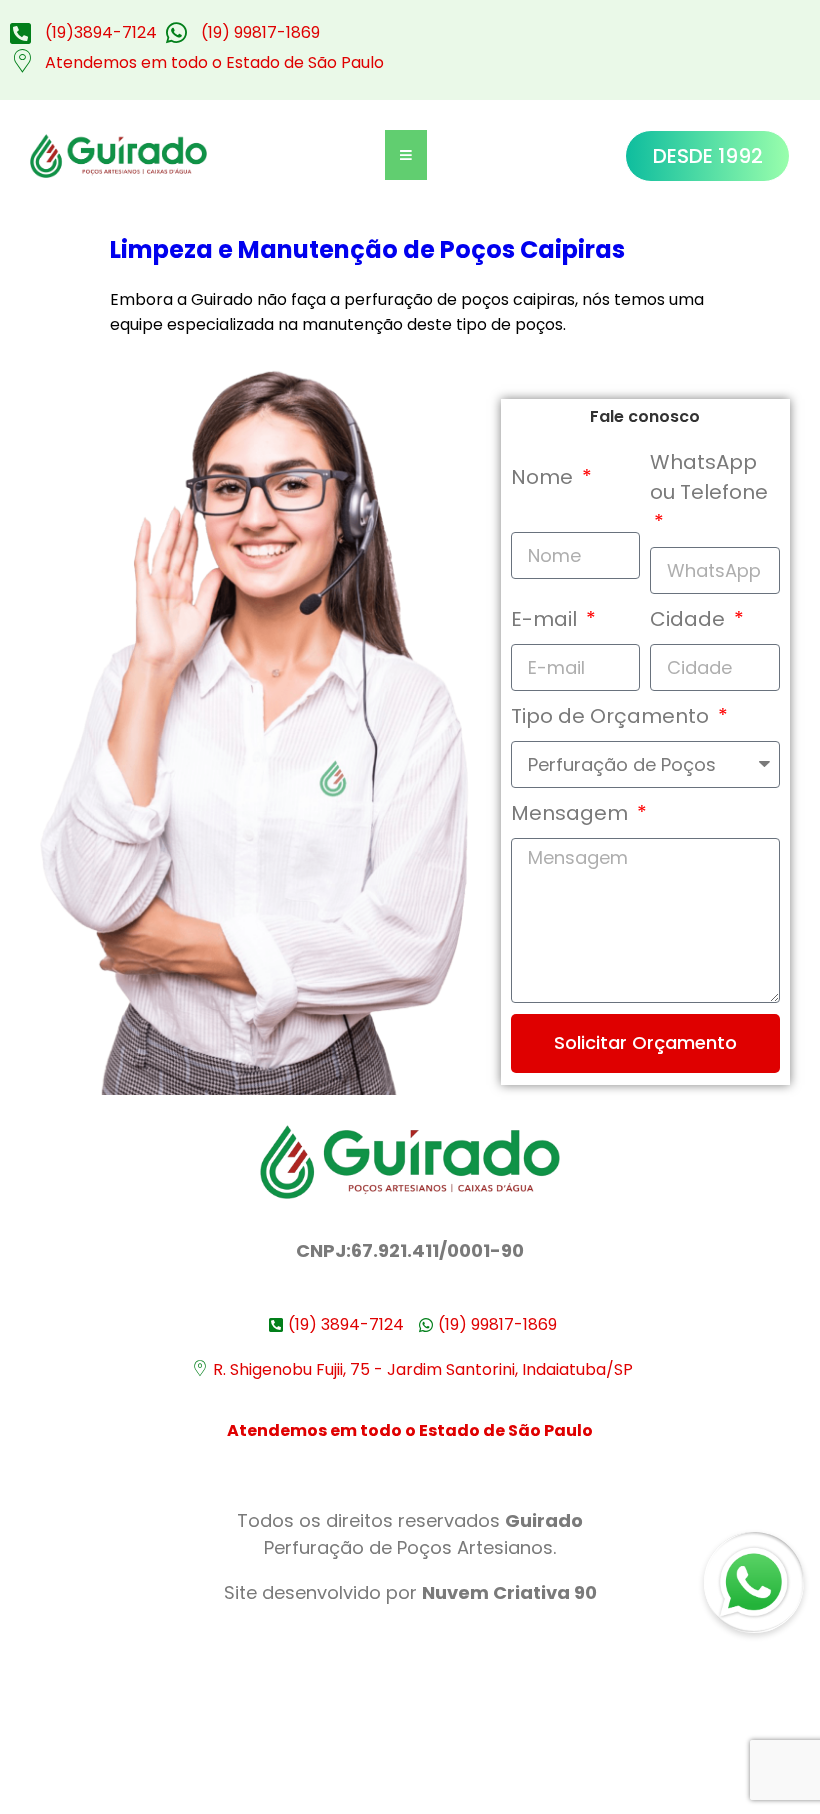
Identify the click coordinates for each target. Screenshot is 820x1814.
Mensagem (572, 813)
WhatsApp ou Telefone (709, 477)
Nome (544, 477)
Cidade (690, 619)
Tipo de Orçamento (612, 716)
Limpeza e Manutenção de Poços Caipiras (367, 249)
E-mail (546, 619)
